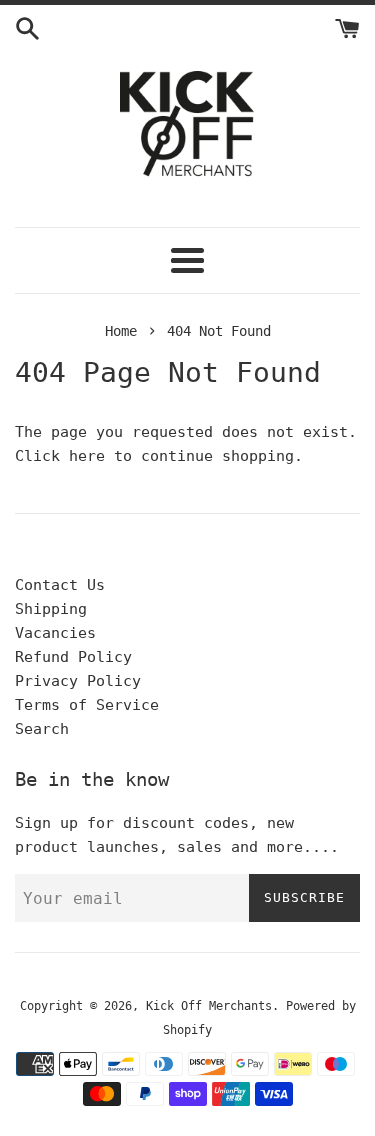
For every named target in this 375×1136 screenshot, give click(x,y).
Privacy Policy (78, 681)
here (87, 456)
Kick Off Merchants (209, 1006)
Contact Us (60, 585)
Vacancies (55, 633)
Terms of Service (87, 705)
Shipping (51, 609)
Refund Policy (73, 657)
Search (42, 729)
